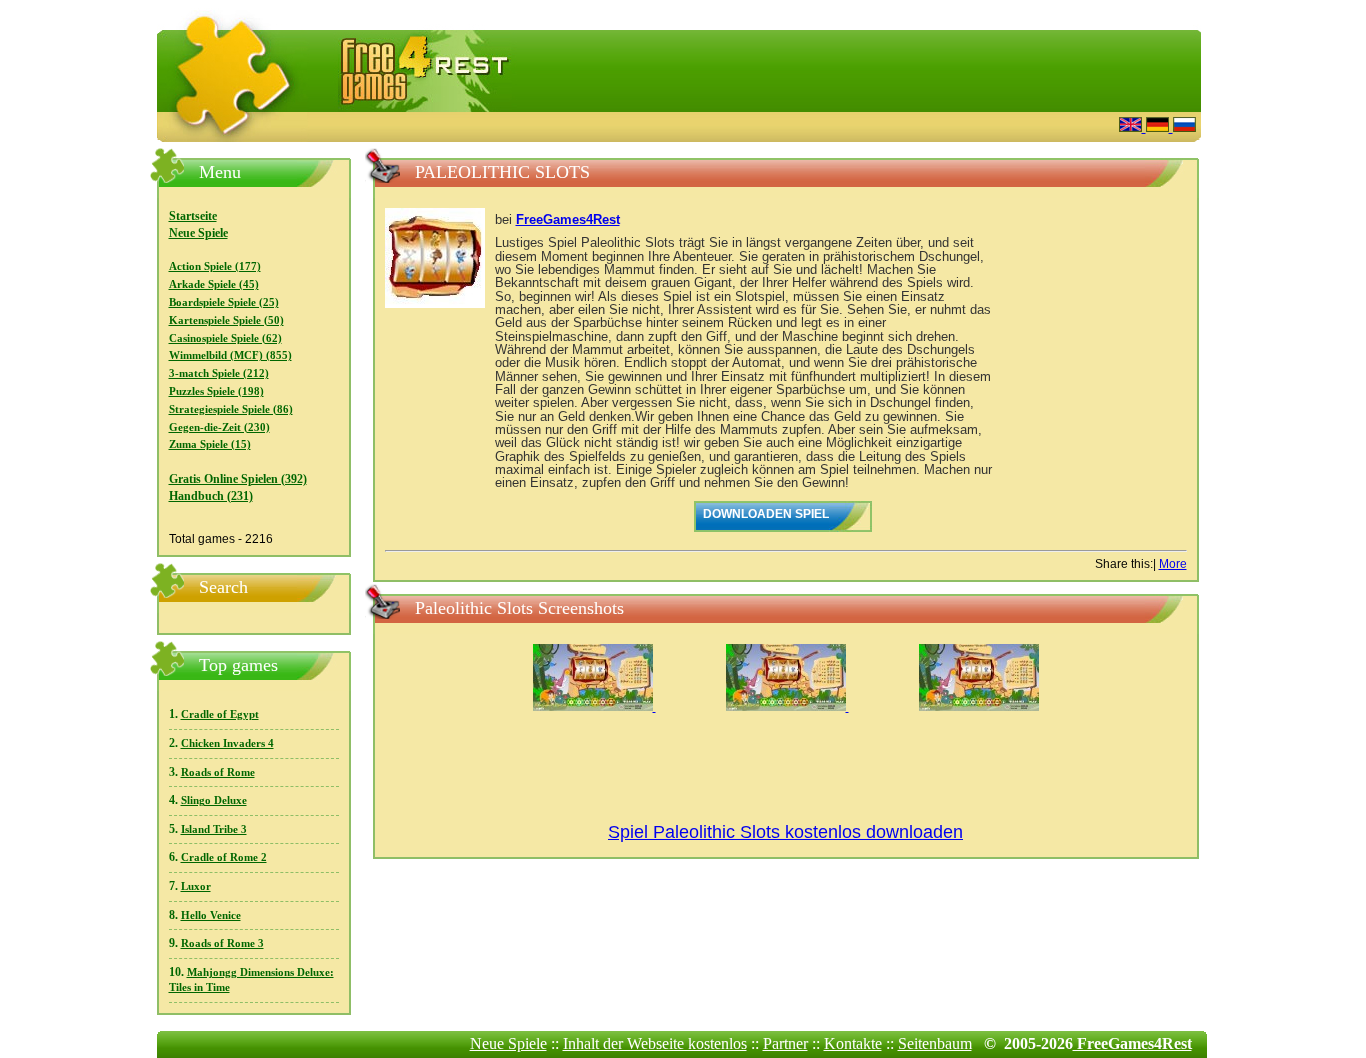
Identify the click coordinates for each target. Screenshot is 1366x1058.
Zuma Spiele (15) (210, 444)
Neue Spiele (198, 233)
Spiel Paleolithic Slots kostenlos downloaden (785, 832)
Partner (785, 1043)
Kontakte (853, 1043)
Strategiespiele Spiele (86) (231, 409)
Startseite (193, 216)
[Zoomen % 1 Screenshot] (594, 707)
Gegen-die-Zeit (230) (219, 427)
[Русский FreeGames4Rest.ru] (1184, 126)
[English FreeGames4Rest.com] (1132, 126)
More (1173, 564)
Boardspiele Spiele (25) (224, 302)
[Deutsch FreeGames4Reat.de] (1159, 126)
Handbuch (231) (211, 496)
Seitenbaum (935, 1043)
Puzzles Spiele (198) (216, 391)
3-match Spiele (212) (219, 373)
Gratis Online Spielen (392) (238, 479)
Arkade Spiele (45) (214, 284)
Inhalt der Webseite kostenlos (655, 1043)
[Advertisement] (858, 124)
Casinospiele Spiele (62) (225, 338)
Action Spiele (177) (215, 266)
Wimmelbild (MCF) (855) (230, 355)
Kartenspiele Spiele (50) (226, 320)
